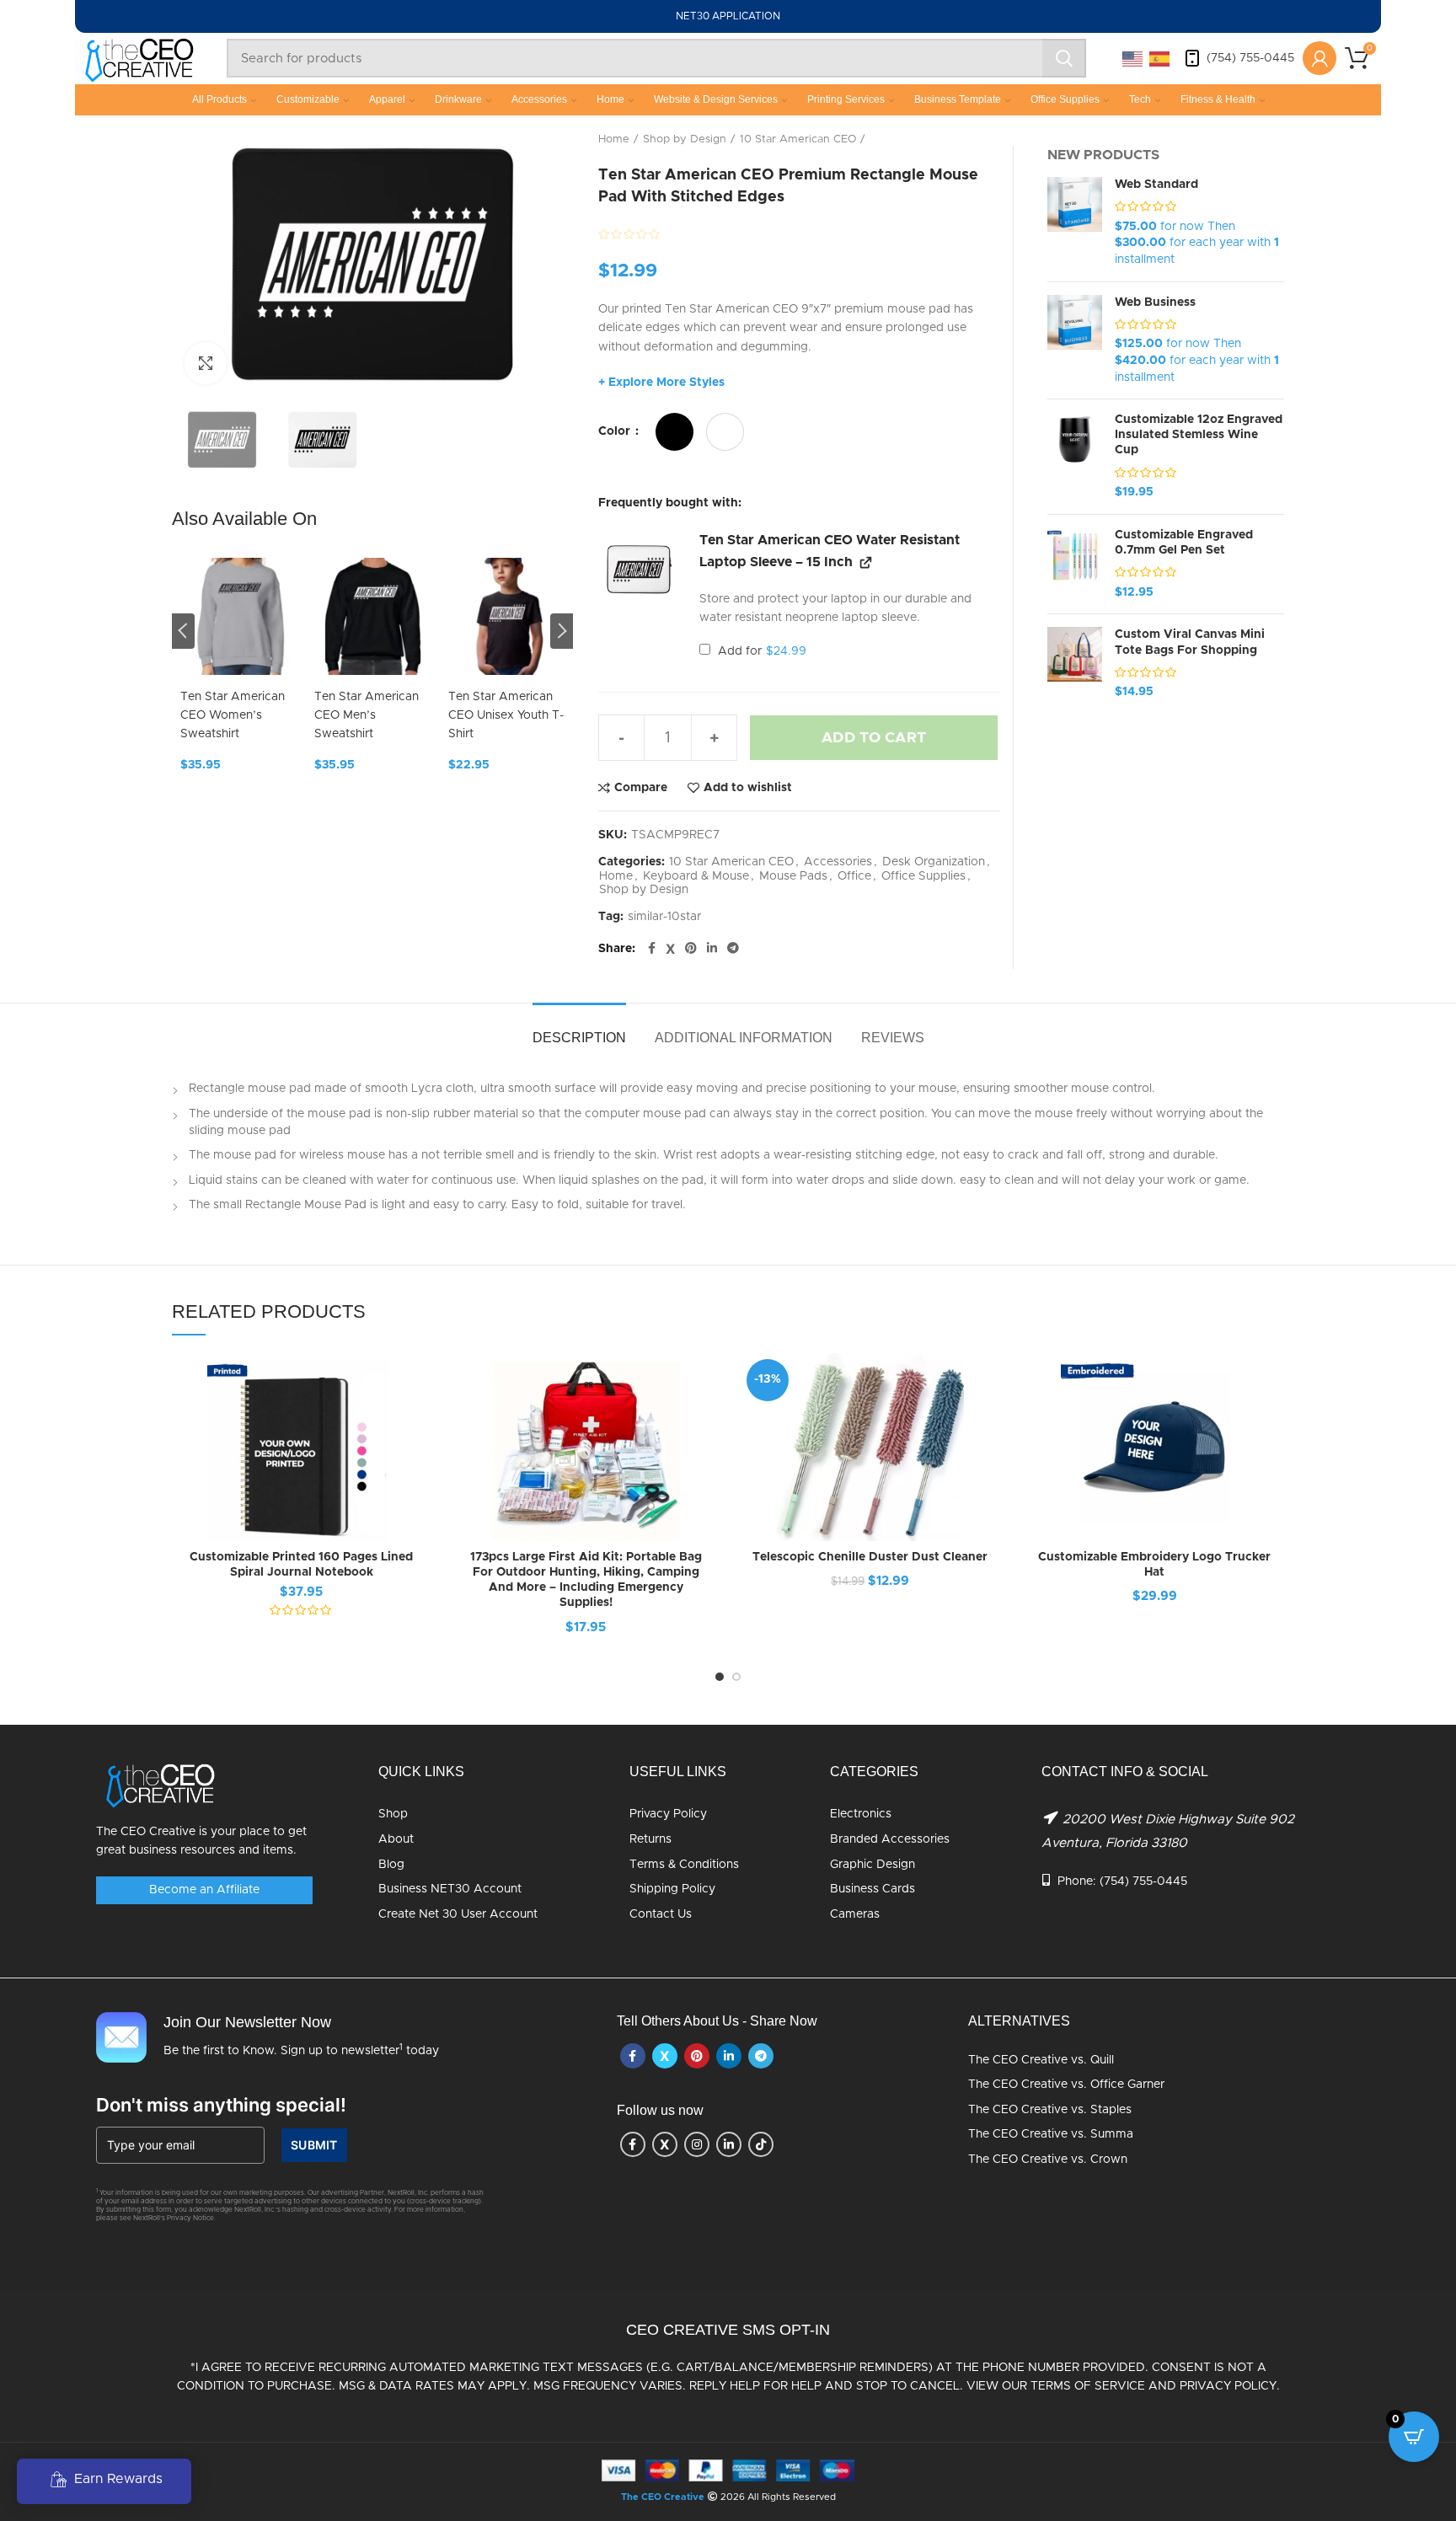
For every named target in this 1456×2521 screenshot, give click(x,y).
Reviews (893, 1038)
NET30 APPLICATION (728, 16)
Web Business (1155, 302)
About (396, 1839)
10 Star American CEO (798, 139)
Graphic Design (873, 1865)
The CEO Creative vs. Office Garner (1066, 2085)
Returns (650, 1839)
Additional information (744, 1038)
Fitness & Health (1218, 99)
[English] (1133, 58)
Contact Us (661, 1914)
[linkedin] (712, 949)
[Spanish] (1160, 58)
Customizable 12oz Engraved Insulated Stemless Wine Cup (1199, 435)
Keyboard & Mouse (696, 876)
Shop (393, 1814)
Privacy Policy (668, 1814)
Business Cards (873, 1889)
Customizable (308, 99)
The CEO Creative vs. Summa (1051, 2134)
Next (562, 631)
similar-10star (664, 917)
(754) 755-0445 (1250, 58)
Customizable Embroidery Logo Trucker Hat (1154, 1565)
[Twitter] (670, 949)
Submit (314, 2145)
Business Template (958, 99)
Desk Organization (934, 862)
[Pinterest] (691, 949)
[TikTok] (761, 2144)
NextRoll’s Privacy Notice (174, 2219)
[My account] (1319, 58)
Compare (641, 788)
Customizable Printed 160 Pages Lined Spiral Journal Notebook (301, 1565)
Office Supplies (1065, 99)
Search (1064, 58)
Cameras (855, 1914)
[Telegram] (733, 949)
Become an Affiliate (204, 1890)
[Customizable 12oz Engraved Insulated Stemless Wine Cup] (1075, 457)
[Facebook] (652, 949)
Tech (1140, 99)
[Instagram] (697, 2144)
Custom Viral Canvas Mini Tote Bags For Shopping (1190, 642)
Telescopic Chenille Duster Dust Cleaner (870, 1557)
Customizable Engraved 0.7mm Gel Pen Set (1184, 543)
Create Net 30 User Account (458, 1914)
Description (579, 1038)
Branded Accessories (890, 1839)
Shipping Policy (672, 1889)
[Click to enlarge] (206, 363)
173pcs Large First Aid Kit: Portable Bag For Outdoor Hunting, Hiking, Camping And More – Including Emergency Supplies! (586, 1580)
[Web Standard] (1075, 223)
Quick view (419, 1456)
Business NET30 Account (450, 1889)
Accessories (539, 99)
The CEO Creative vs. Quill (1041, 2060)
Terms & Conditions (684, 1865)
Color (616, 431)
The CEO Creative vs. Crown (1048, 2160)
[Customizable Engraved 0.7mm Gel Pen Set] (1075, 565)
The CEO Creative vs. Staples (1050, 2110)
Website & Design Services (716, 99)
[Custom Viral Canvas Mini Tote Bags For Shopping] (1075, 664)
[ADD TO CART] (703, 1418)
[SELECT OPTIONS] (419, 1418)
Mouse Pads (793, 876)
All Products (219, 99)
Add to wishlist (748, 788)
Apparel (387, 99)
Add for (760, 651)
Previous (183, 631)
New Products (1103, 155)
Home (610, 99)
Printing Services (846, 99)
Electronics (861, 1814)
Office (854, 876)
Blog (391, 1865)
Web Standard (1156, 185)
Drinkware (458, 99)
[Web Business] (1075, 341)
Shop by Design (685, 139)
